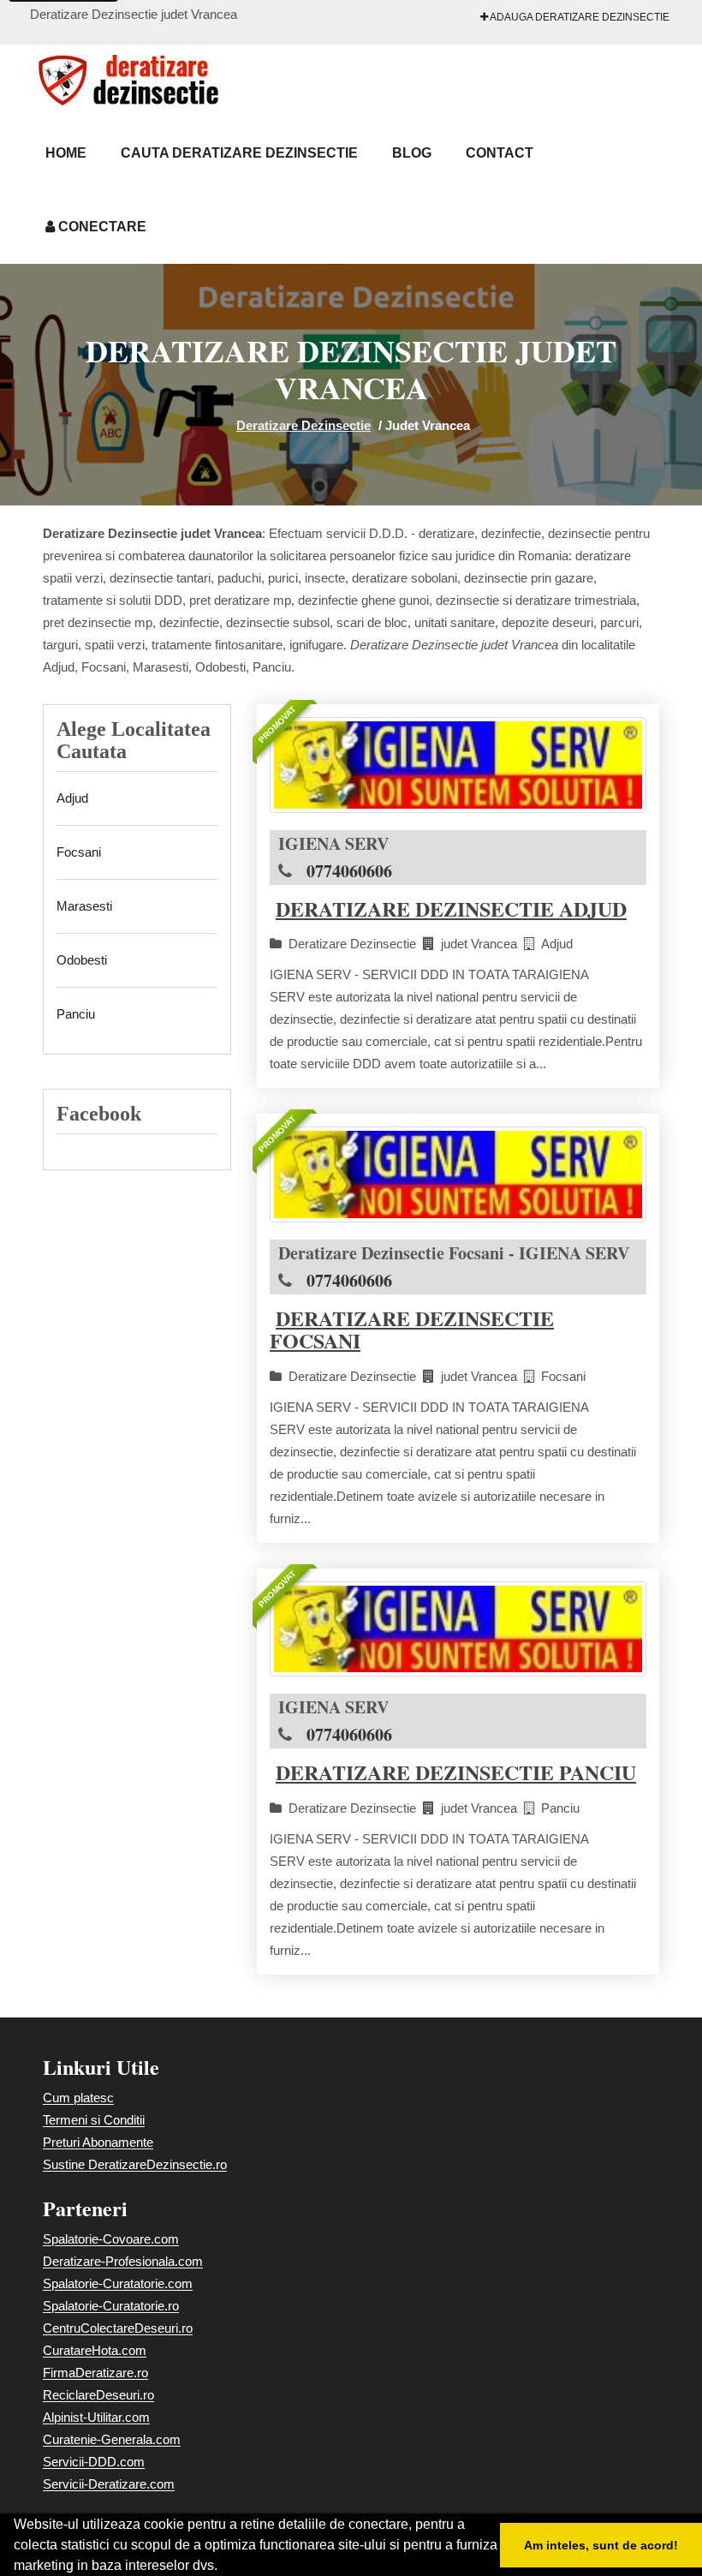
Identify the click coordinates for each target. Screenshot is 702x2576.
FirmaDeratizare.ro (95, 2373)
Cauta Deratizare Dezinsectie (239, 153)
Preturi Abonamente (98, 2142)
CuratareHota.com (95, 2350)
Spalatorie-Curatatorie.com (118, 2283)
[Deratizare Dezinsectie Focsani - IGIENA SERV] (458, 1174)
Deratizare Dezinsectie (303, 425)
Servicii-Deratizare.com (109, 2484)
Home (66, 153)
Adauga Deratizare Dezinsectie (579, 17)
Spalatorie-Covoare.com (111, 2239)
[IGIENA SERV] (458, 765)
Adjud (72, 798)
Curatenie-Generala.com (112, 2439)
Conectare (101, 227)
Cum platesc (78, 2098)
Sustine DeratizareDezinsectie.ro (135, 2164)
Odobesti (82, 960)
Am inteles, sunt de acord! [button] (601, 2545)
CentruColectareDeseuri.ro (118, 2328)
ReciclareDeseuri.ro (98, 2395)
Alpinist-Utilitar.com (96, 2417)
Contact (500, 153)
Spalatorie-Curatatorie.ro (111, 2306)
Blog (412, 153)
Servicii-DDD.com (94, 2462)
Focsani (79, 852)
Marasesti (84, 906)
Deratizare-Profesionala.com (123, 2261)
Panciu (76, 1014)
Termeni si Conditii (94, 2120)
